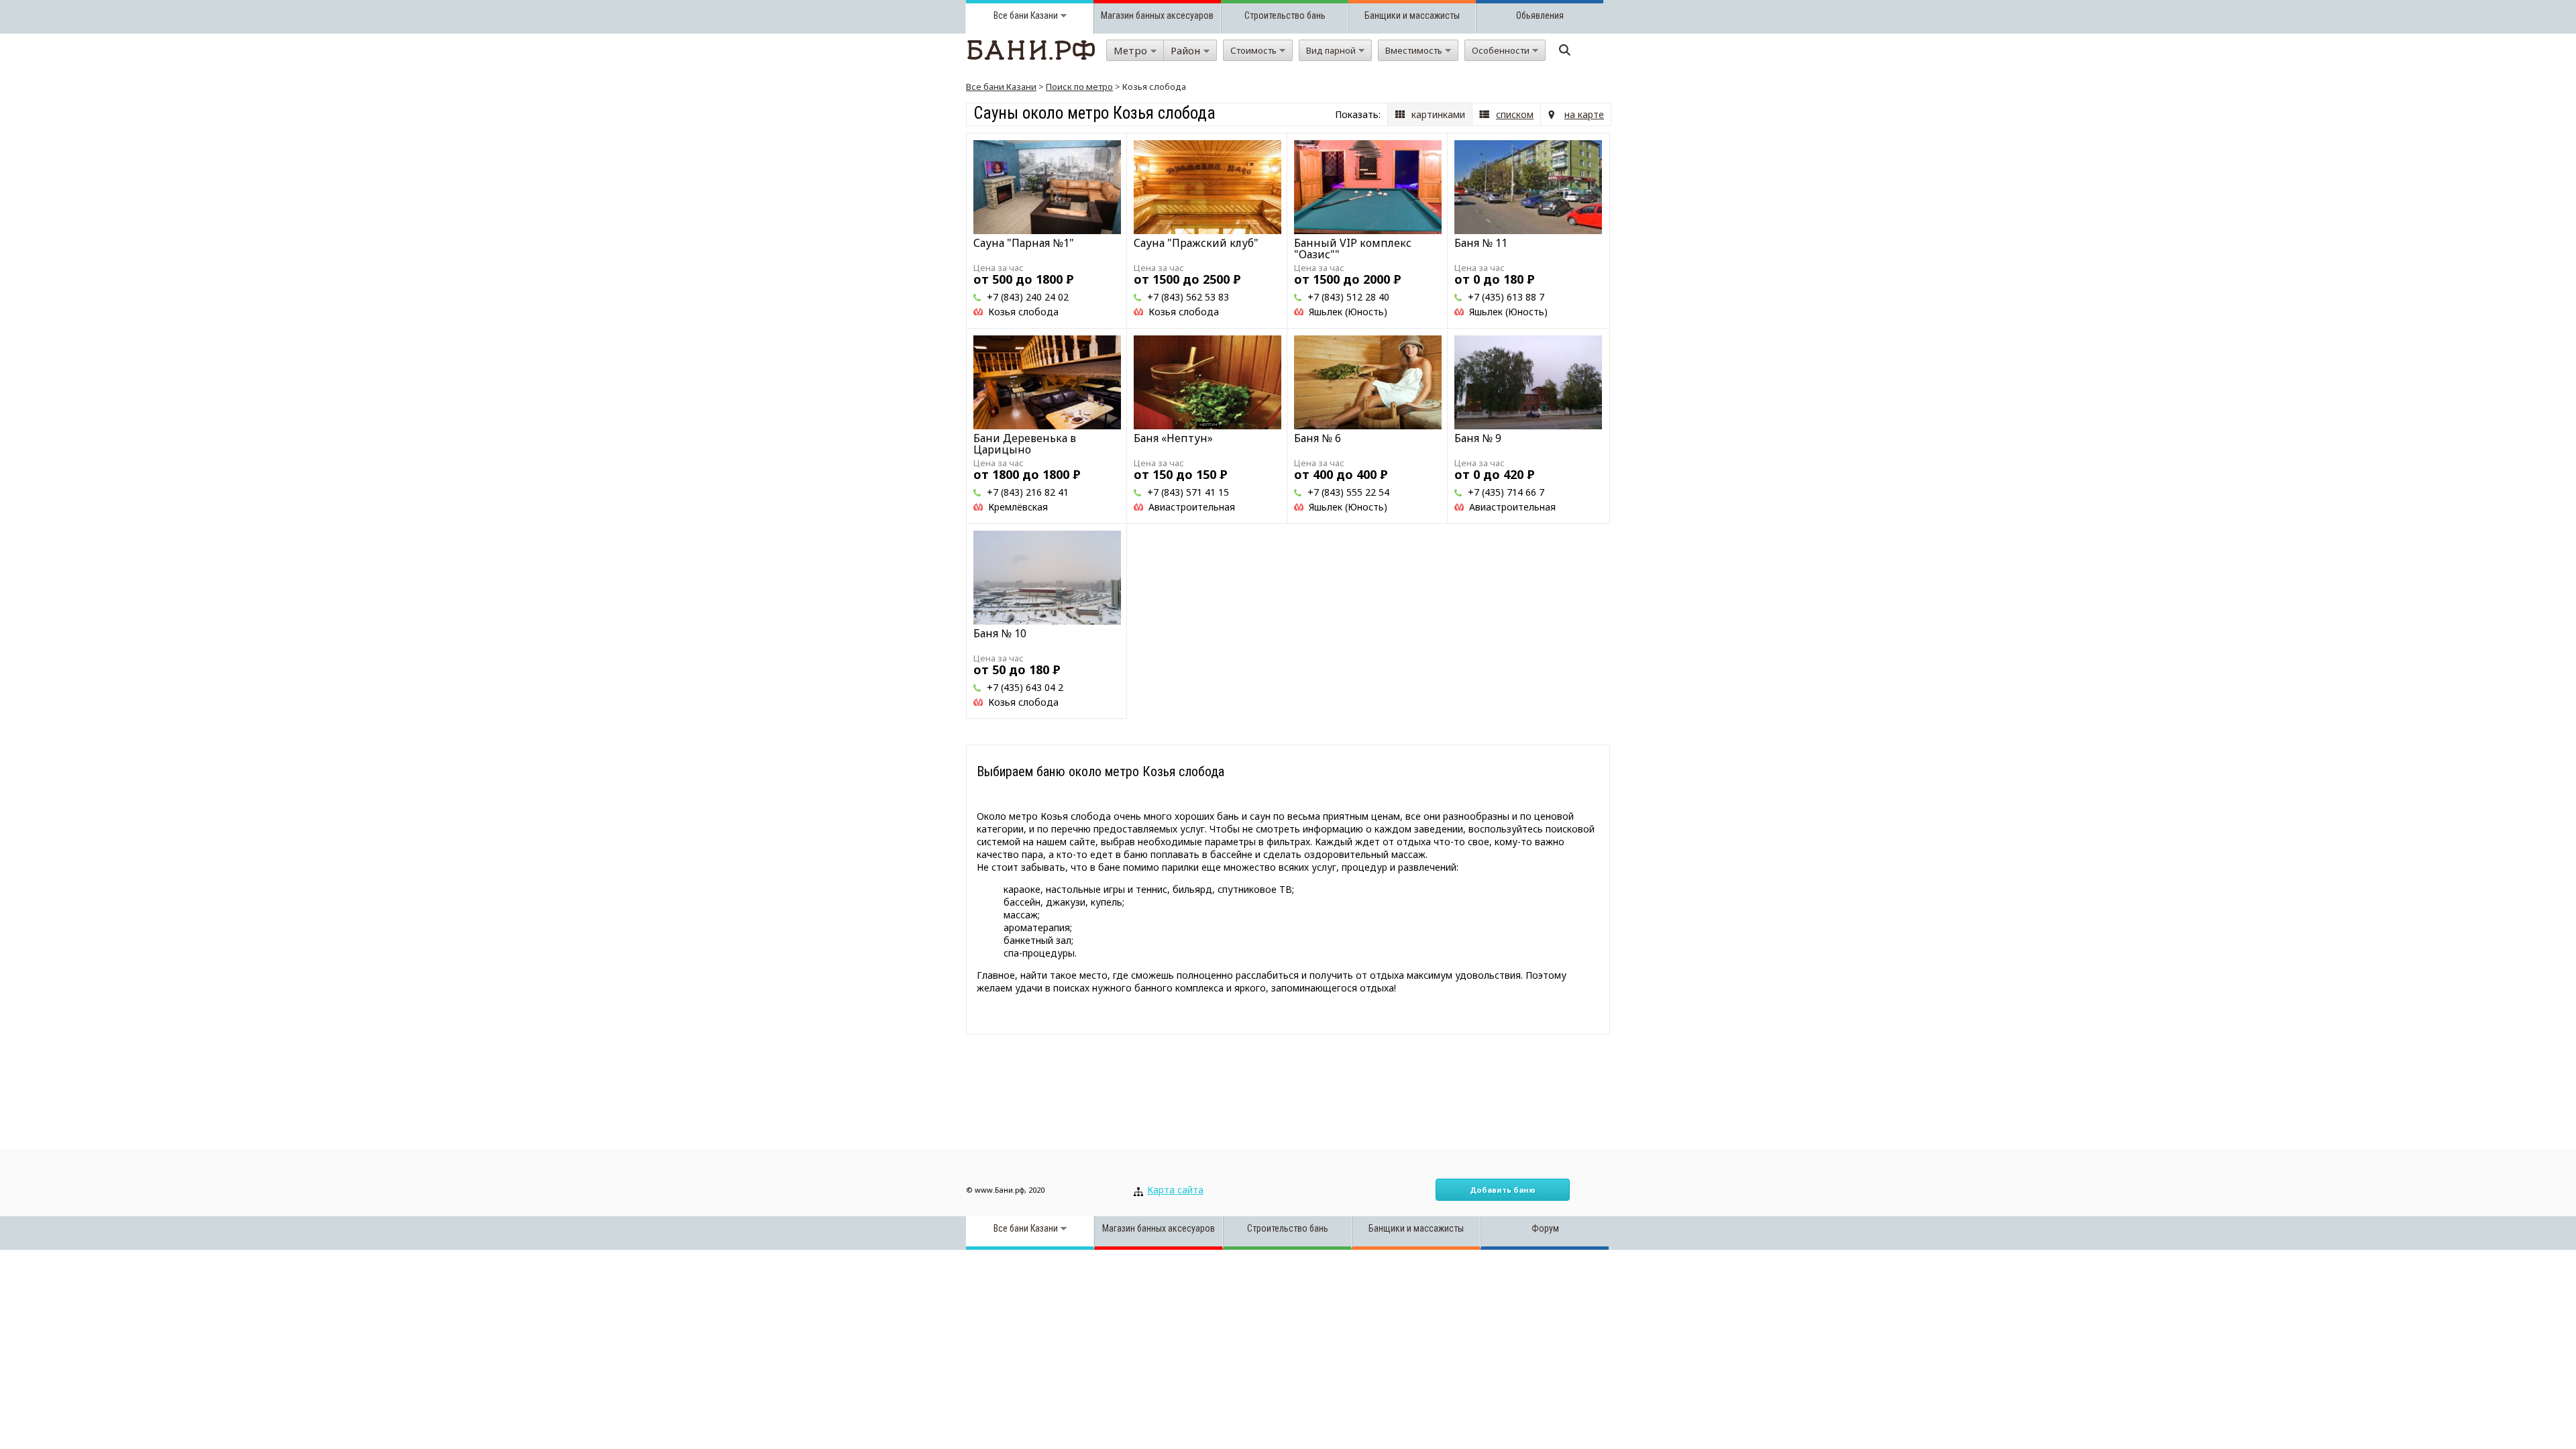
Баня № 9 (1478, 438)
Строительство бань (1285, 15)
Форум (1545, 1228)
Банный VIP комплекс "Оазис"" (1353, 249)
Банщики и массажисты (1412, 15)
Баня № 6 (1318, 438)
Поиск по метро (1079, 87)
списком (1515, 114)
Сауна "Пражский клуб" (1196, 243)
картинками (1438, 114)
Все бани (1011, 15)
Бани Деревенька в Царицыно (1025, 444)
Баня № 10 (1000, 633)
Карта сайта (1175, 1190)
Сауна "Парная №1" (1024, 243)
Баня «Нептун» (1173, 438)
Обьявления (1540, 15)
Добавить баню (1503, 1190)
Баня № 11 (1481, 243)
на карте (1584, 114)
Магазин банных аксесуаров (1157, 15)
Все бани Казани (1001, 87)
